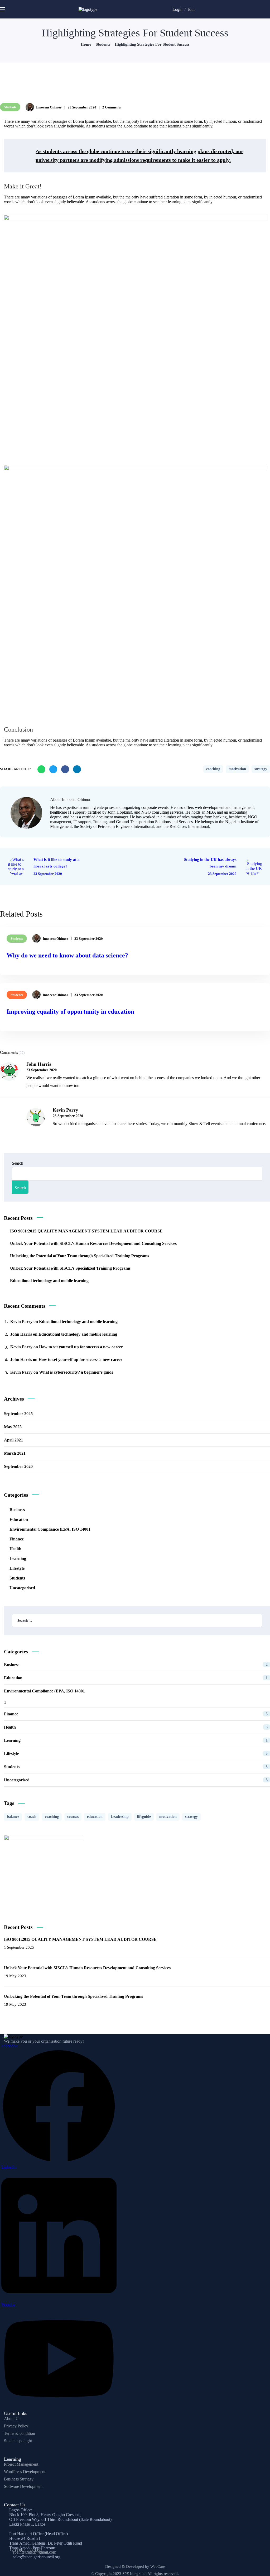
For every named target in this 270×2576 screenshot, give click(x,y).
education (95, 1817)
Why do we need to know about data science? (67, 955)
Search (18, 1163)
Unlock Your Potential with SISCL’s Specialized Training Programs (70, 1268)
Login (177, 9)
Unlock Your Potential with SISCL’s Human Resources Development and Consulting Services (93, 1243)
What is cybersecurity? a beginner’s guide (76, 1372)
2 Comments (112, 107)
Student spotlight (18, 2441)
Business (17, 1510)
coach (32, 1817)
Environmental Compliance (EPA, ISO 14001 (50, 1529)
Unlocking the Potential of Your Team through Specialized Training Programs (79, 1256)
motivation (237, 769)
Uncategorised (22, 1588)
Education (19, 1519)
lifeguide (144, 1817)
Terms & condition (20, 2433)
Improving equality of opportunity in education (70, 1012)
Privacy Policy (16, 2426)
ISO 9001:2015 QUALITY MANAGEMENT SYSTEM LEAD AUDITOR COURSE (86, 1231)
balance (13, 1817)
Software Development (23, 2486)
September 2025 (18, 1414)
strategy (261, 769)
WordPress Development (25, 2472)
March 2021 (15, 1453)
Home (86, 44)
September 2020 (18, 1466)
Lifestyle (17, 1568)
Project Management (21, 2464)
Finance (17, 1539)
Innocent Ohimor (49, 107)
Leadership (120, 1817)
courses (73, 1817)
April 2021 (13, 1440)
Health (15, 1549)
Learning (18, 1559)
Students (103, 44)
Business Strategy (19, 2479)
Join (191, 9)
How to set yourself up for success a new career (81, 1347)
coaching (213, 769)
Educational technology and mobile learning (49, 1281)
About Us (12, 2419)
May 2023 (13, 1427)
